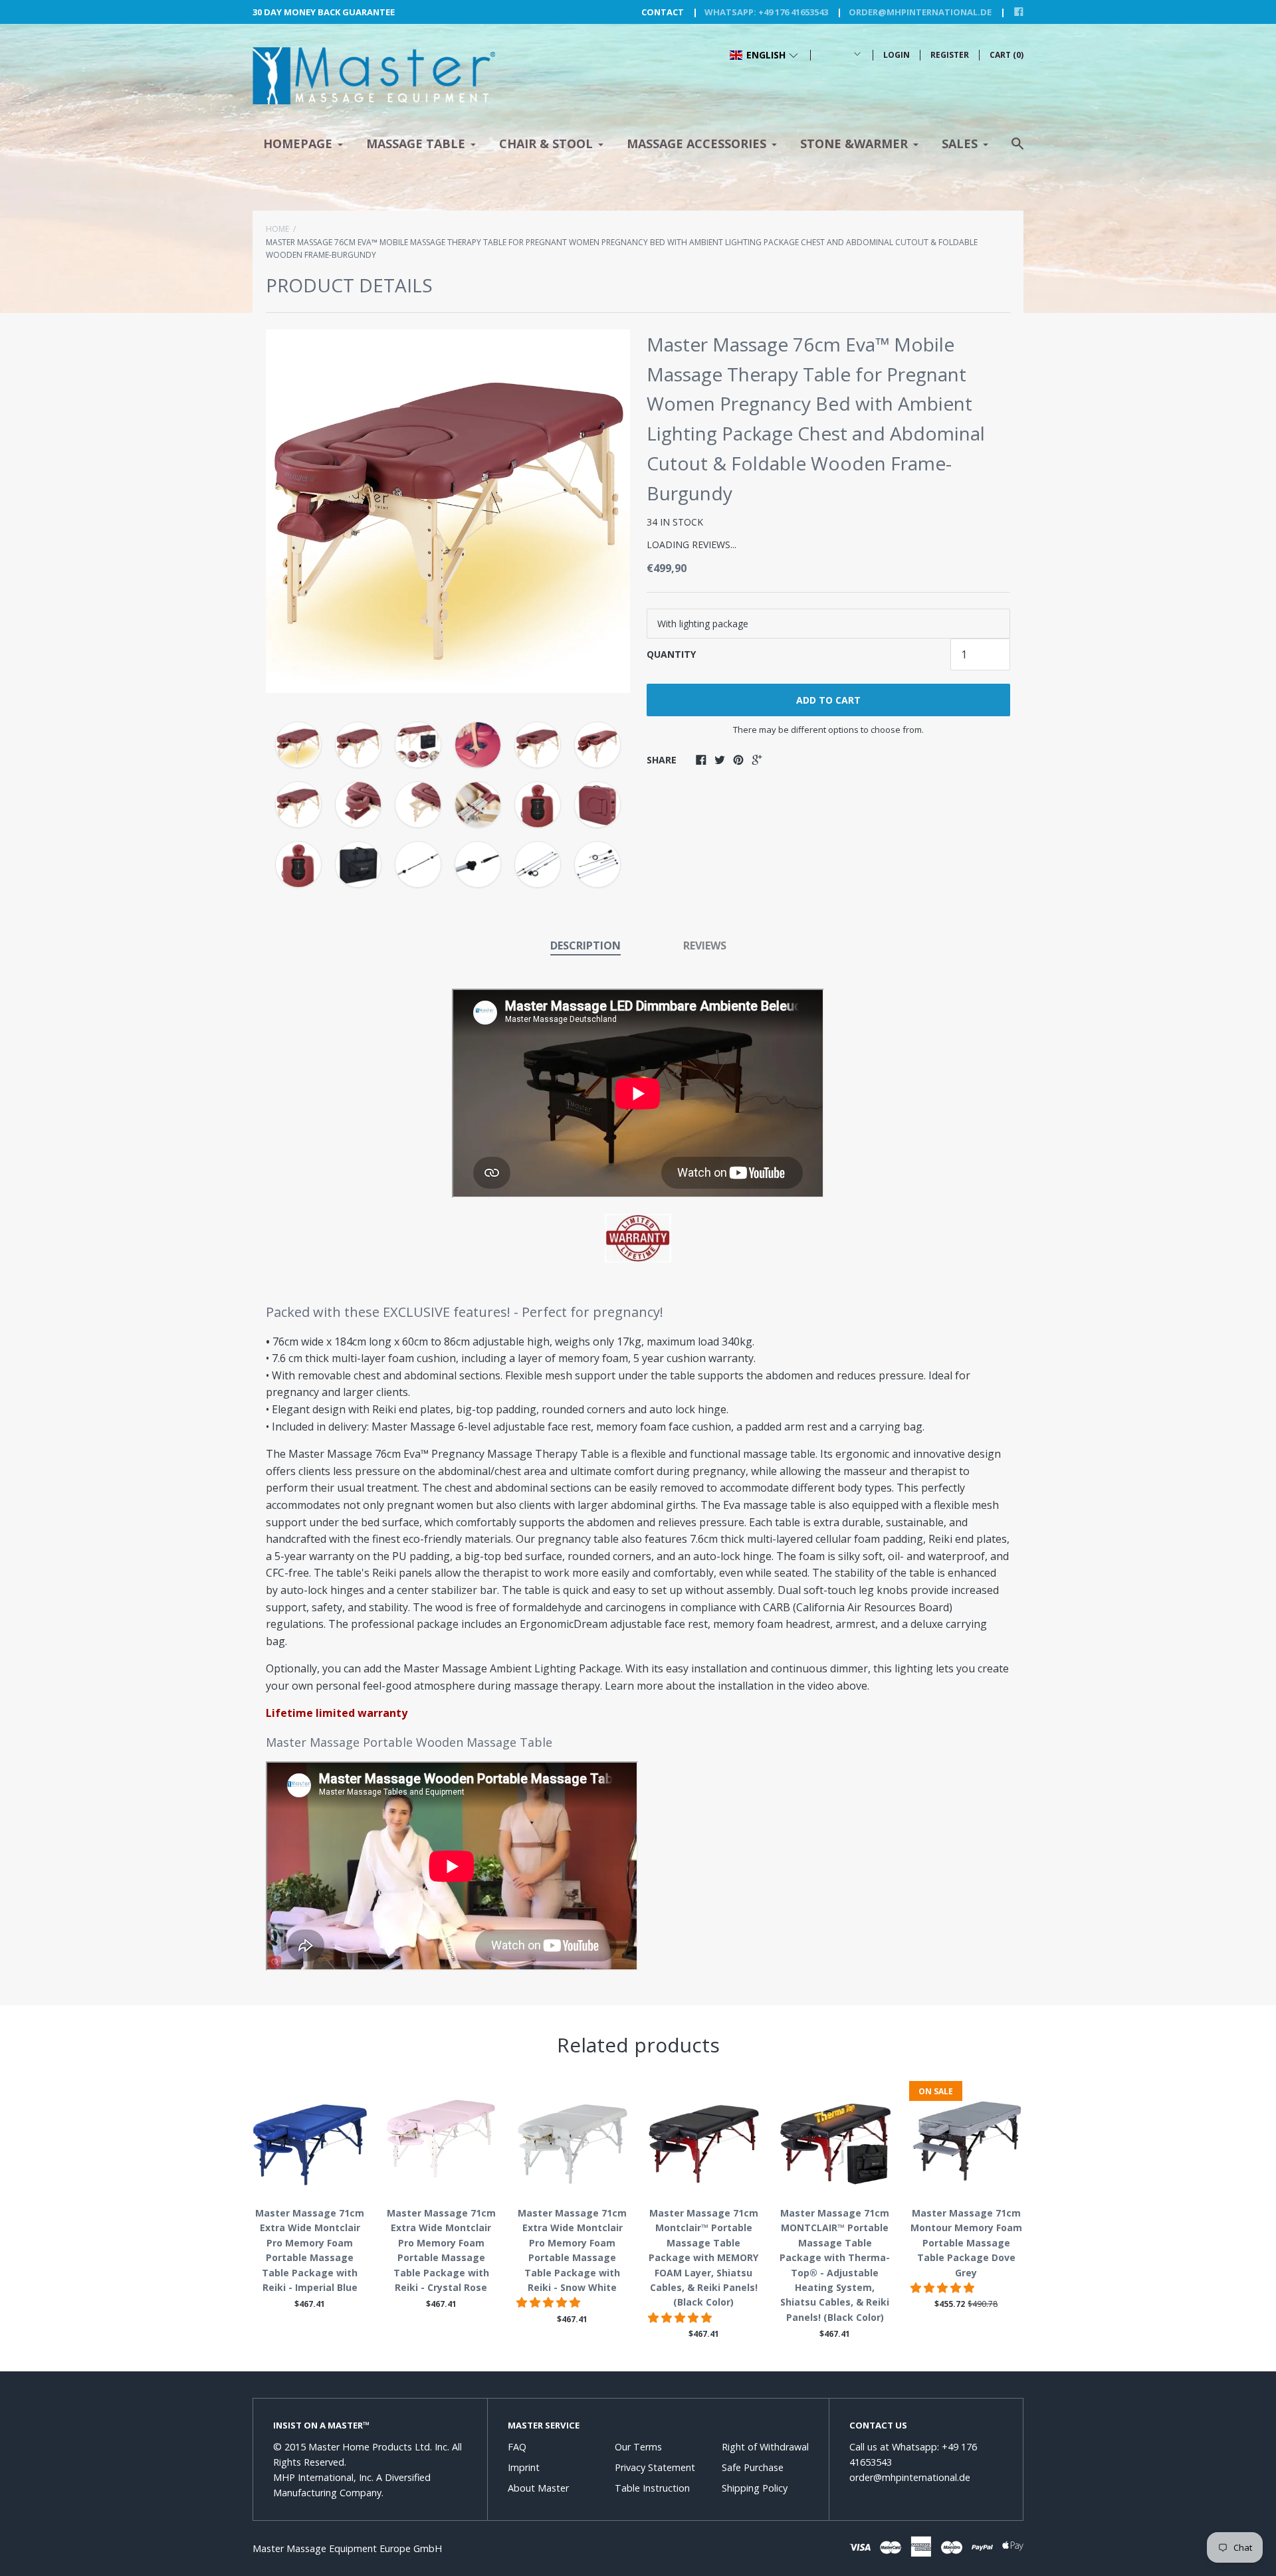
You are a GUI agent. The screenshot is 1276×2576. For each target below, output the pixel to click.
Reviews (705, 945)
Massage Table (416, 144)
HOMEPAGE (298, 144)
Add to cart (828, 700)
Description (585, 945)
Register (950, 55)
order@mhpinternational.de (920, 12)
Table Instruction (652, 2488)
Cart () (1007, 55)
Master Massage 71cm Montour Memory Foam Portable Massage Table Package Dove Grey (966, 2243)
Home (277, 229)
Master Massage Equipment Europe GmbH (347, 2548)
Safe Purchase (753, 2467)
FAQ (517, 2447)
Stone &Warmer (854, 144)
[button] (764, 55)
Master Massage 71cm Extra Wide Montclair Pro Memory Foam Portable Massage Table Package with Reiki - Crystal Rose (441, 2250)
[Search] (1017, 150)
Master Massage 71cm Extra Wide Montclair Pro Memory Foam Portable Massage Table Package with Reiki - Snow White (572, 2250)
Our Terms (638, 2447)
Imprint (524, 2467)
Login (897, 55)
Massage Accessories (696, 144)
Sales (960, 144)
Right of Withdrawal (765, 2447)
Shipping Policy (755, 2488)
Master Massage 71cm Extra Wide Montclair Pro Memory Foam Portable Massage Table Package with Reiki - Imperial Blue (310, 2250)
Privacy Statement (655, 2467)
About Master (538, 2488)
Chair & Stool (546, 144)
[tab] (585, 947)
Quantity (671, 654)
